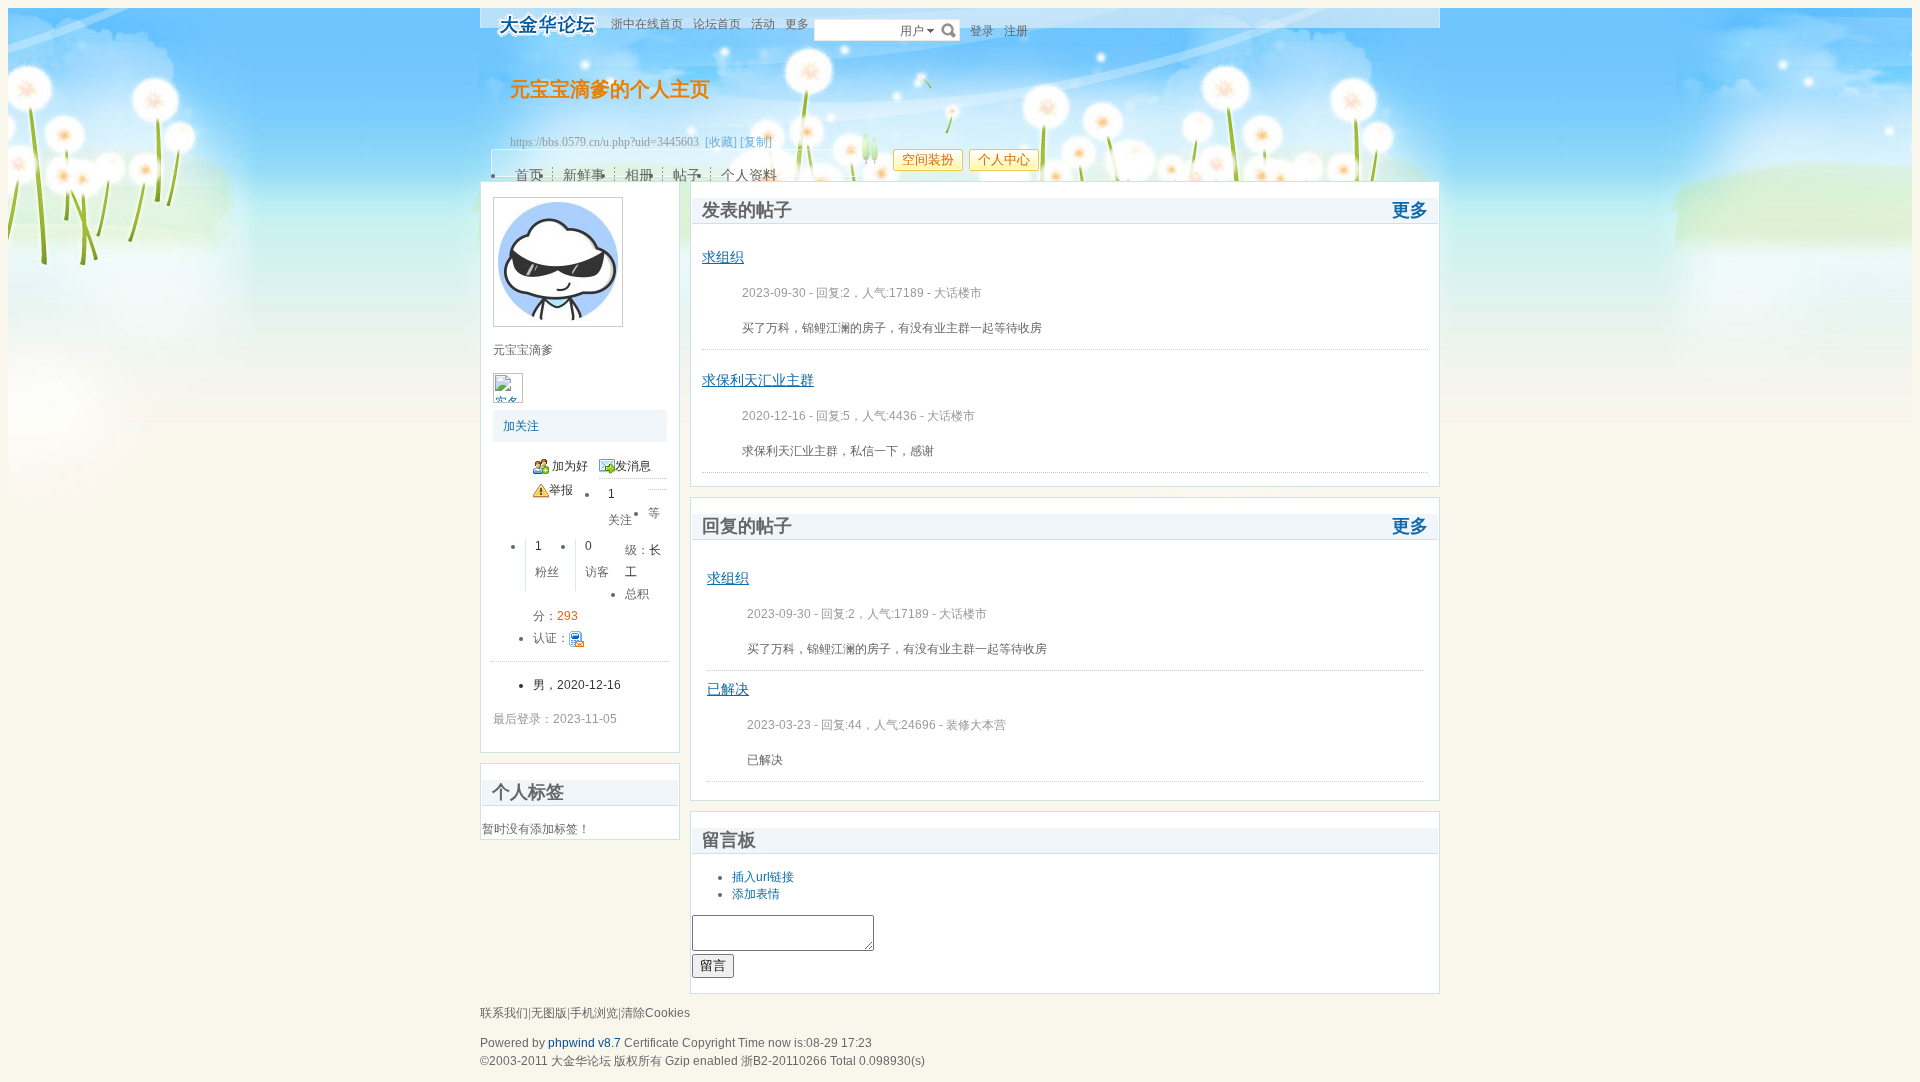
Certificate (651, 1043)
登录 (982, 31)
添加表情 (756, 894)
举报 (561, 490)
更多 (1410, 210)
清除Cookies (655, 1013)
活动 (763, 24)
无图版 (549, 1013)
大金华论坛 (581, 1061)
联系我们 (504, 1013)
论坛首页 (717, 24)
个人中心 (1004, 159)
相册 (639, 175)
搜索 (949, 30)
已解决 (728, 689)
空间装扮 (928, 159)
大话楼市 (958, 293)
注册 (1016, 31)
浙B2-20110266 (784, 1061)
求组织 (723, 257)
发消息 (633, 466)
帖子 (687, 175)
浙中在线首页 (647, 24)
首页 (529, 175)
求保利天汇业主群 (758, 380)
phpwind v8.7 (584, 1043)
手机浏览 (594, 1013)
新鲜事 (584, 175)
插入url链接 (763, 877)
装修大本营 (976, 725)
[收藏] (721, 142)
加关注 (521, 426)
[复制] (756, 142)
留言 (713, 965)
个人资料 (749, 175)
